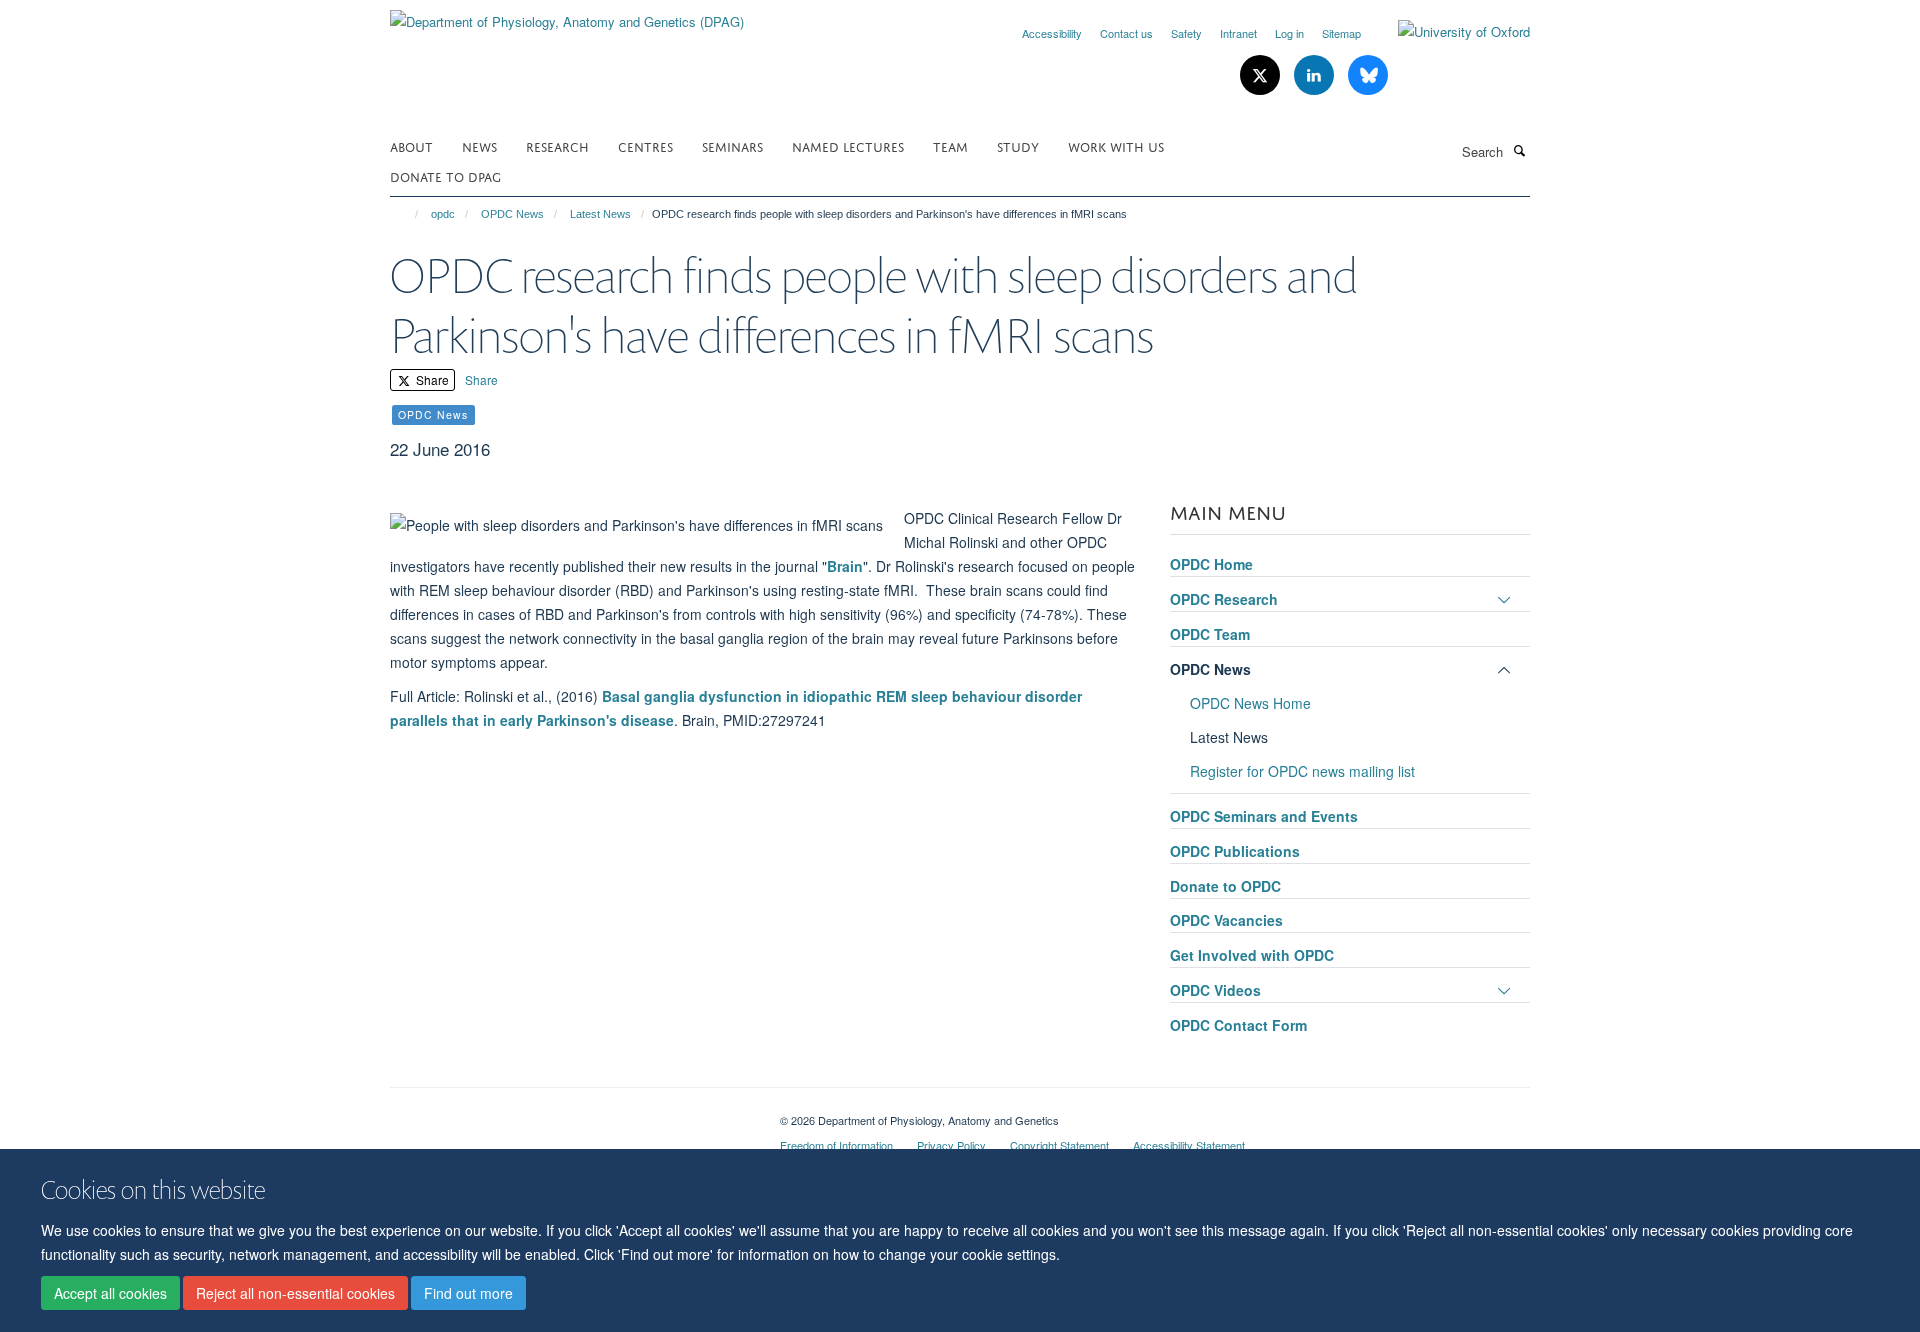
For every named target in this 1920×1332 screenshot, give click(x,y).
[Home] (407, 214)
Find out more (468, 1293)
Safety (1186, 33)
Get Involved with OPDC (1252, 955)
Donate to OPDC (1225, 886)
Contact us (1126, 33)
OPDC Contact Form (1238, 1025)
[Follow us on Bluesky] (1368, 75)
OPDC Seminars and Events (1264, 816)
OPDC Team (1210, 634)
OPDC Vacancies (1226, 920)
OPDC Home (1211, 564)
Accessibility (1052, 33)
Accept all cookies (110, 1293)
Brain (845, 566)
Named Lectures (848, 145)
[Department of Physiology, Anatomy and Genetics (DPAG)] (567, 14)
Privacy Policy (951, 1145)
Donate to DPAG (445, 175)
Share (431, 379)
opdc (443, 214)
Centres (645, 145)
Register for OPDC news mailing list (1302, 771)
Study (1018, 145)
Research (557, 145)
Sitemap (1341, 33)
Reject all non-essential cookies (295, 1293)
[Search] (1519, 150)
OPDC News (512, 214)
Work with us (1116, 145)
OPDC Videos (1215, 990)
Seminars (732, 145)
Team (950, 145)
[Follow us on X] (1262, 75)
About (411, 145)
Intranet (1238, 33)
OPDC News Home (1250, 703)
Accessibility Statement (1189, 1145)
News (479, 145)
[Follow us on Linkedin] (1316, 75)
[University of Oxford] (1449, 32)
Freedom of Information (836, 1145)
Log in (1289, 33)
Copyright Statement (1059, 1145)
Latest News (600, 214)
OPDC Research (1224, 599)
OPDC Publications (1235, 851)
